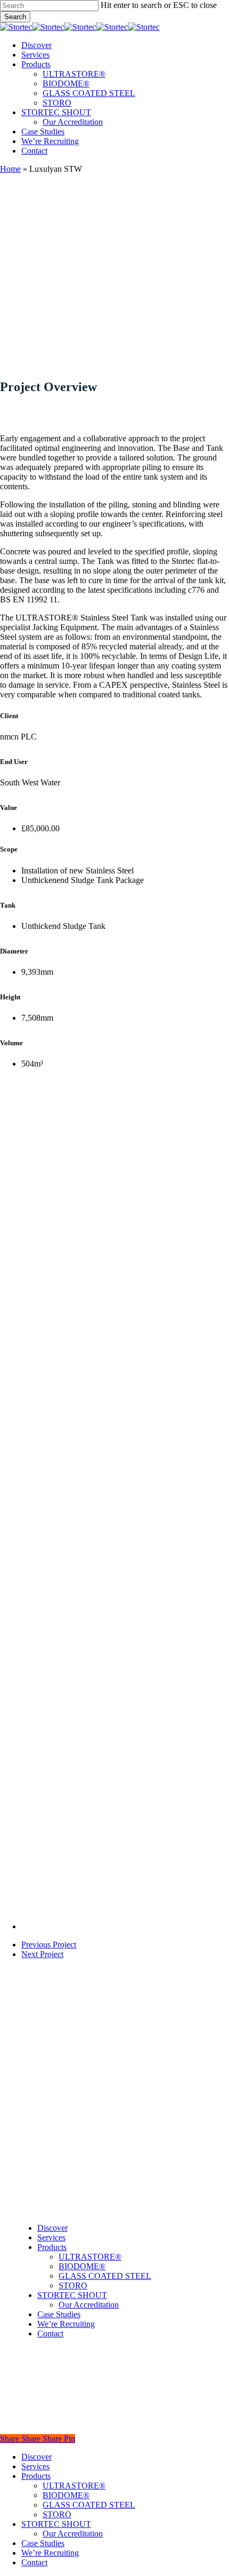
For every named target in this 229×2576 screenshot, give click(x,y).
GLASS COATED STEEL (105, 2276)
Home (10, 169)
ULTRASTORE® (90, 2257)
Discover (52, 2228)
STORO (73, 2285)
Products (52, 2247)
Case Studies (59, 2314)
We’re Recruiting (66, 2324)
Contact (50, 2333)
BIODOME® (82, 2266)
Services (51, 2237)
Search (15, 17)
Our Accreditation (89, 2305)
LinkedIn (31, 2192)
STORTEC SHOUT (72, 2295)
